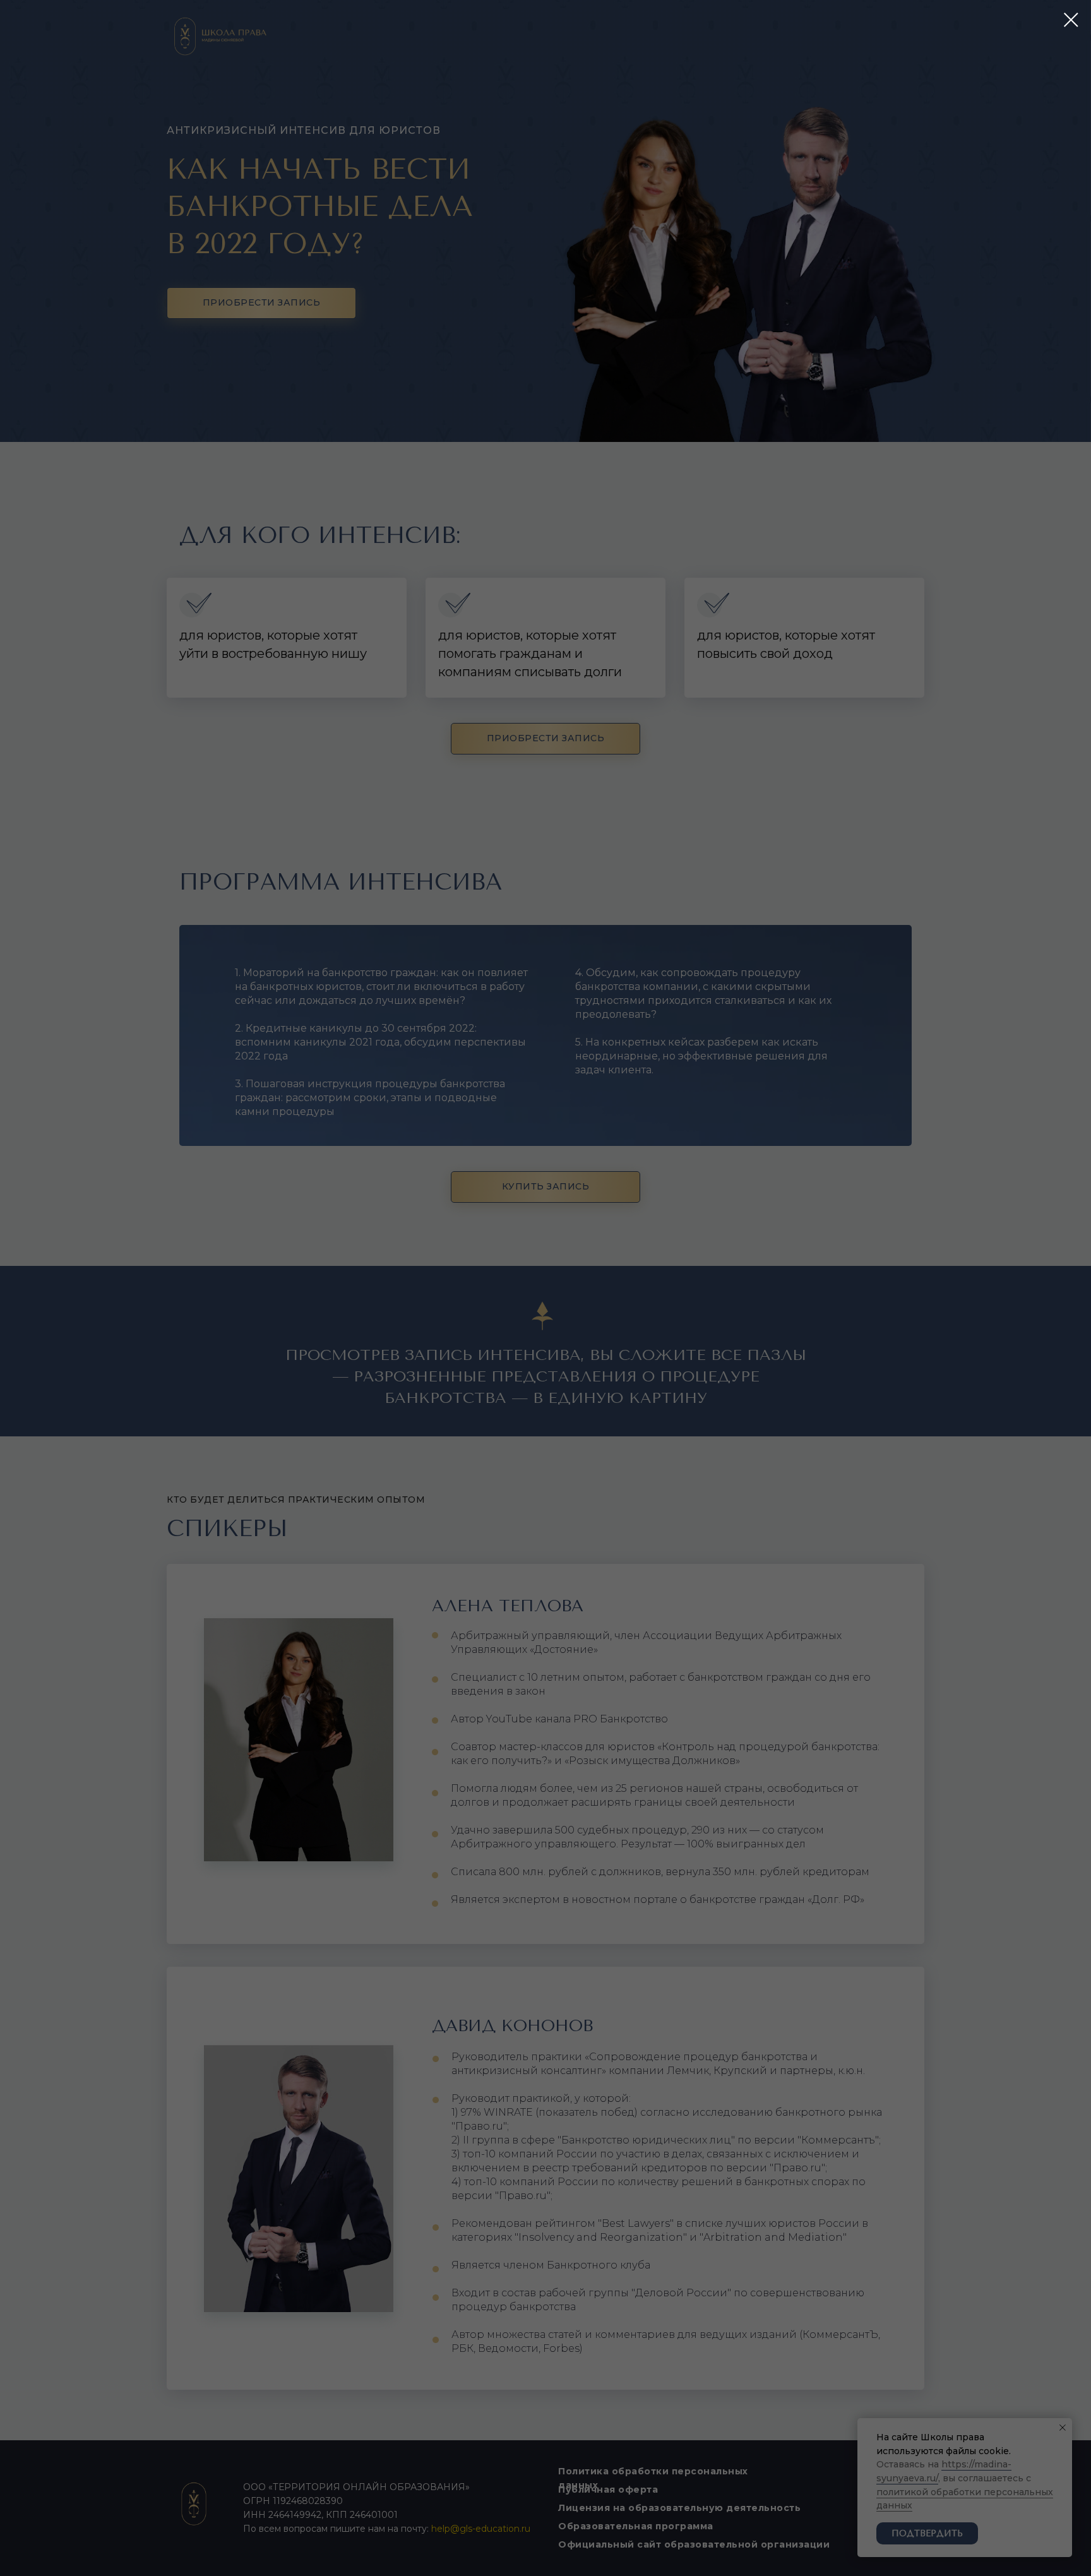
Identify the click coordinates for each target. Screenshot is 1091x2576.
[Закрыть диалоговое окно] (1071, 20)
